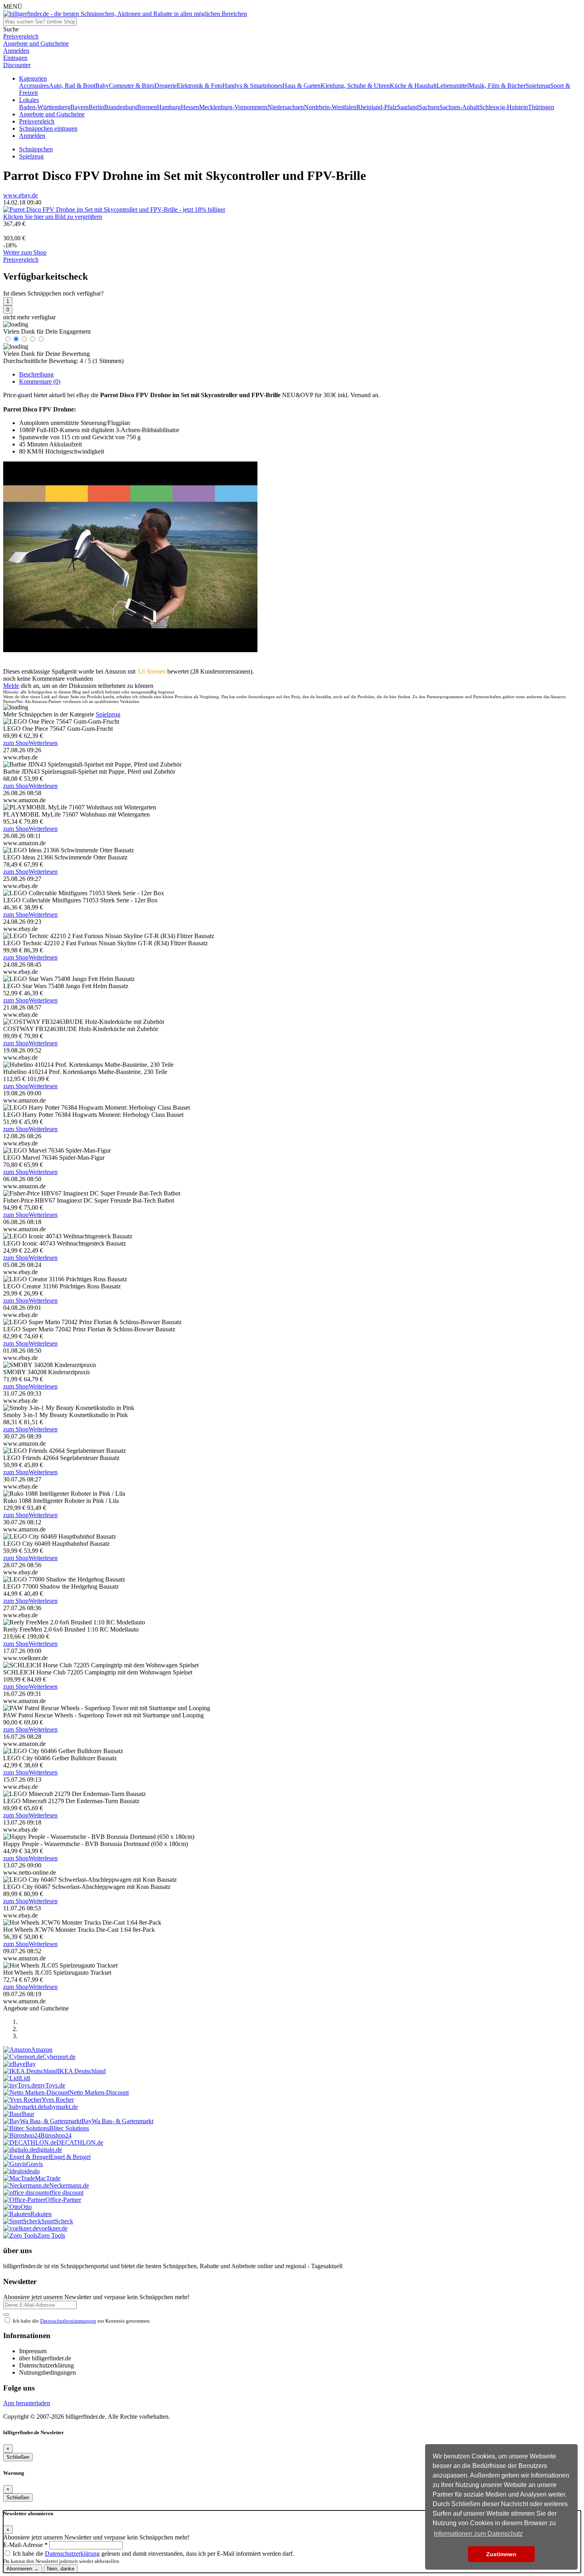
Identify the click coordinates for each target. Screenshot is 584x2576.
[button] (33, 78)
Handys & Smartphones (252, 86)
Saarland (408, 107)
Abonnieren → (23, 2569)
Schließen (18, 2457)
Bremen (147, 107)
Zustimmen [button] (501, 2554)
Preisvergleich (37, 121)
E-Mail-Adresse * (25, 2545)
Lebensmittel (453, 86)
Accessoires (34, 86)
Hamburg (169, 107)
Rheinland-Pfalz (377, 107)
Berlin (96, 107)
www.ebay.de (20, 195)
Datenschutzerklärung (72, 2554)
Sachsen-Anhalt (459, 107)
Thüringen (541, 107)
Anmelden (32, 136)
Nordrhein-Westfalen (330, 107)
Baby (102, 86)
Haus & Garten (302, 86)
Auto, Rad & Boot (72, 86)
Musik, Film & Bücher (497, 86)
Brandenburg (121, 107)
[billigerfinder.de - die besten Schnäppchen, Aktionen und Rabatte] (125, 14)
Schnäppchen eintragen (48, 128)
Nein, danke (61, 2569)
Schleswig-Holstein (504, 107)
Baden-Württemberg (45, 107)
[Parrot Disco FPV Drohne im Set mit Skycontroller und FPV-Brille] (114, 210)
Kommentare (40, 381)
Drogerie (166, 86)
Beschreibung (36, 374)
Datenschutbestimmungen (68, 2321)
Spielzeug (538, 86)
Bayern (79, 107)
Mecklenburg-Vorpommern (233, 107)
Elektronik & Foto (200, 86)
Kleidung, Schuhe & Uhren (355, 86)
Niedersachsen (286, 107)
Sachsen (429, 107)
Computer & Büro (132, 86)
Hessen (190, 107)
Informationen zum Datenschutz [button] (478, 2534)
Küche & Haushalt (413, 86)
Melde (11, 686)
